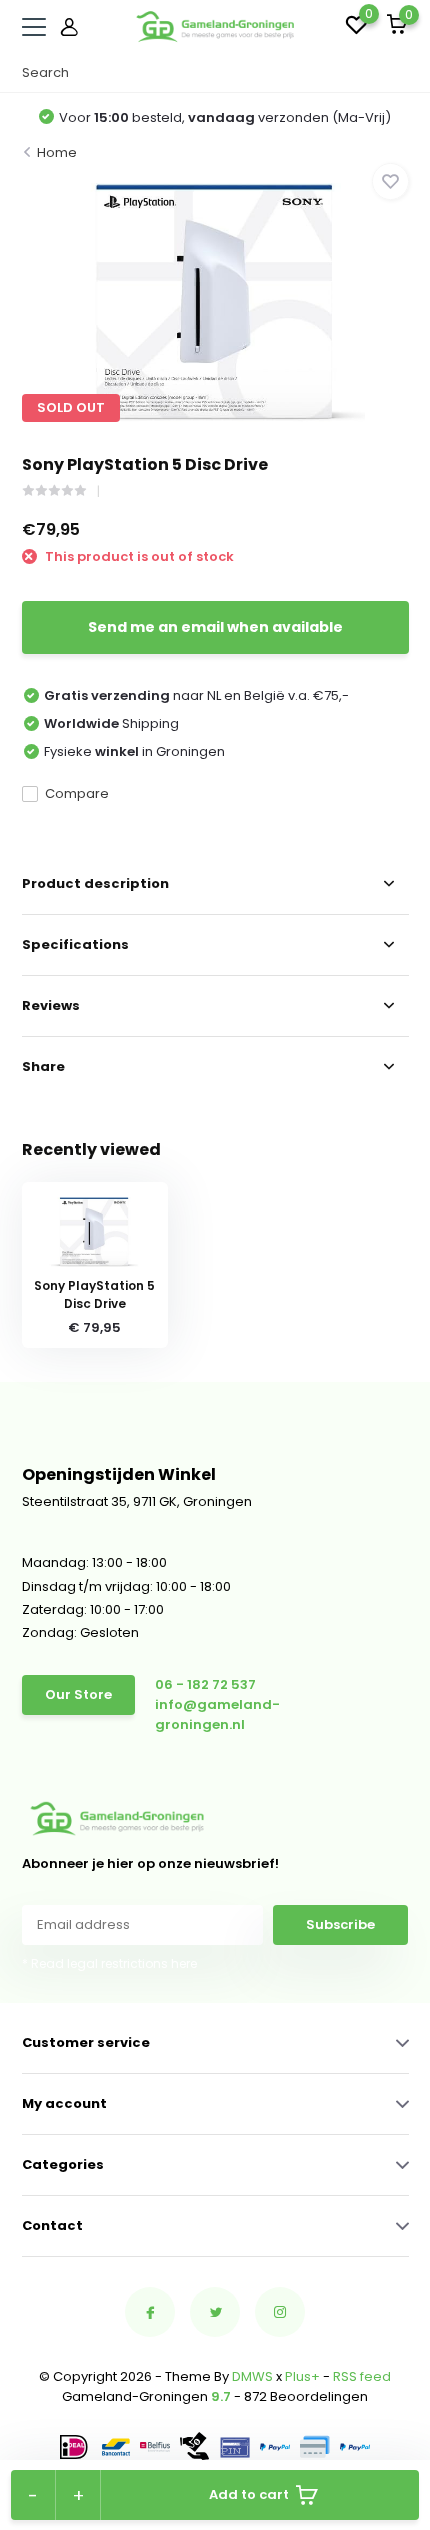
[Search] (399, 73)
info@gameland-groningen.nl (217, 1714)
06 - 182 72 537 (205, 1684)
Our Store (78, 1694)
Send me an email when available (215, 627)
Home (57, 152)
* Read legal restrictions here (109, 1963)
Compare (77, 793)
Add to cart (249, 2494)
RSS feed (362, 2376)
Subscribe (340, 1924)
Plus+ (302, 2376)
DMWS (252, 2376)
